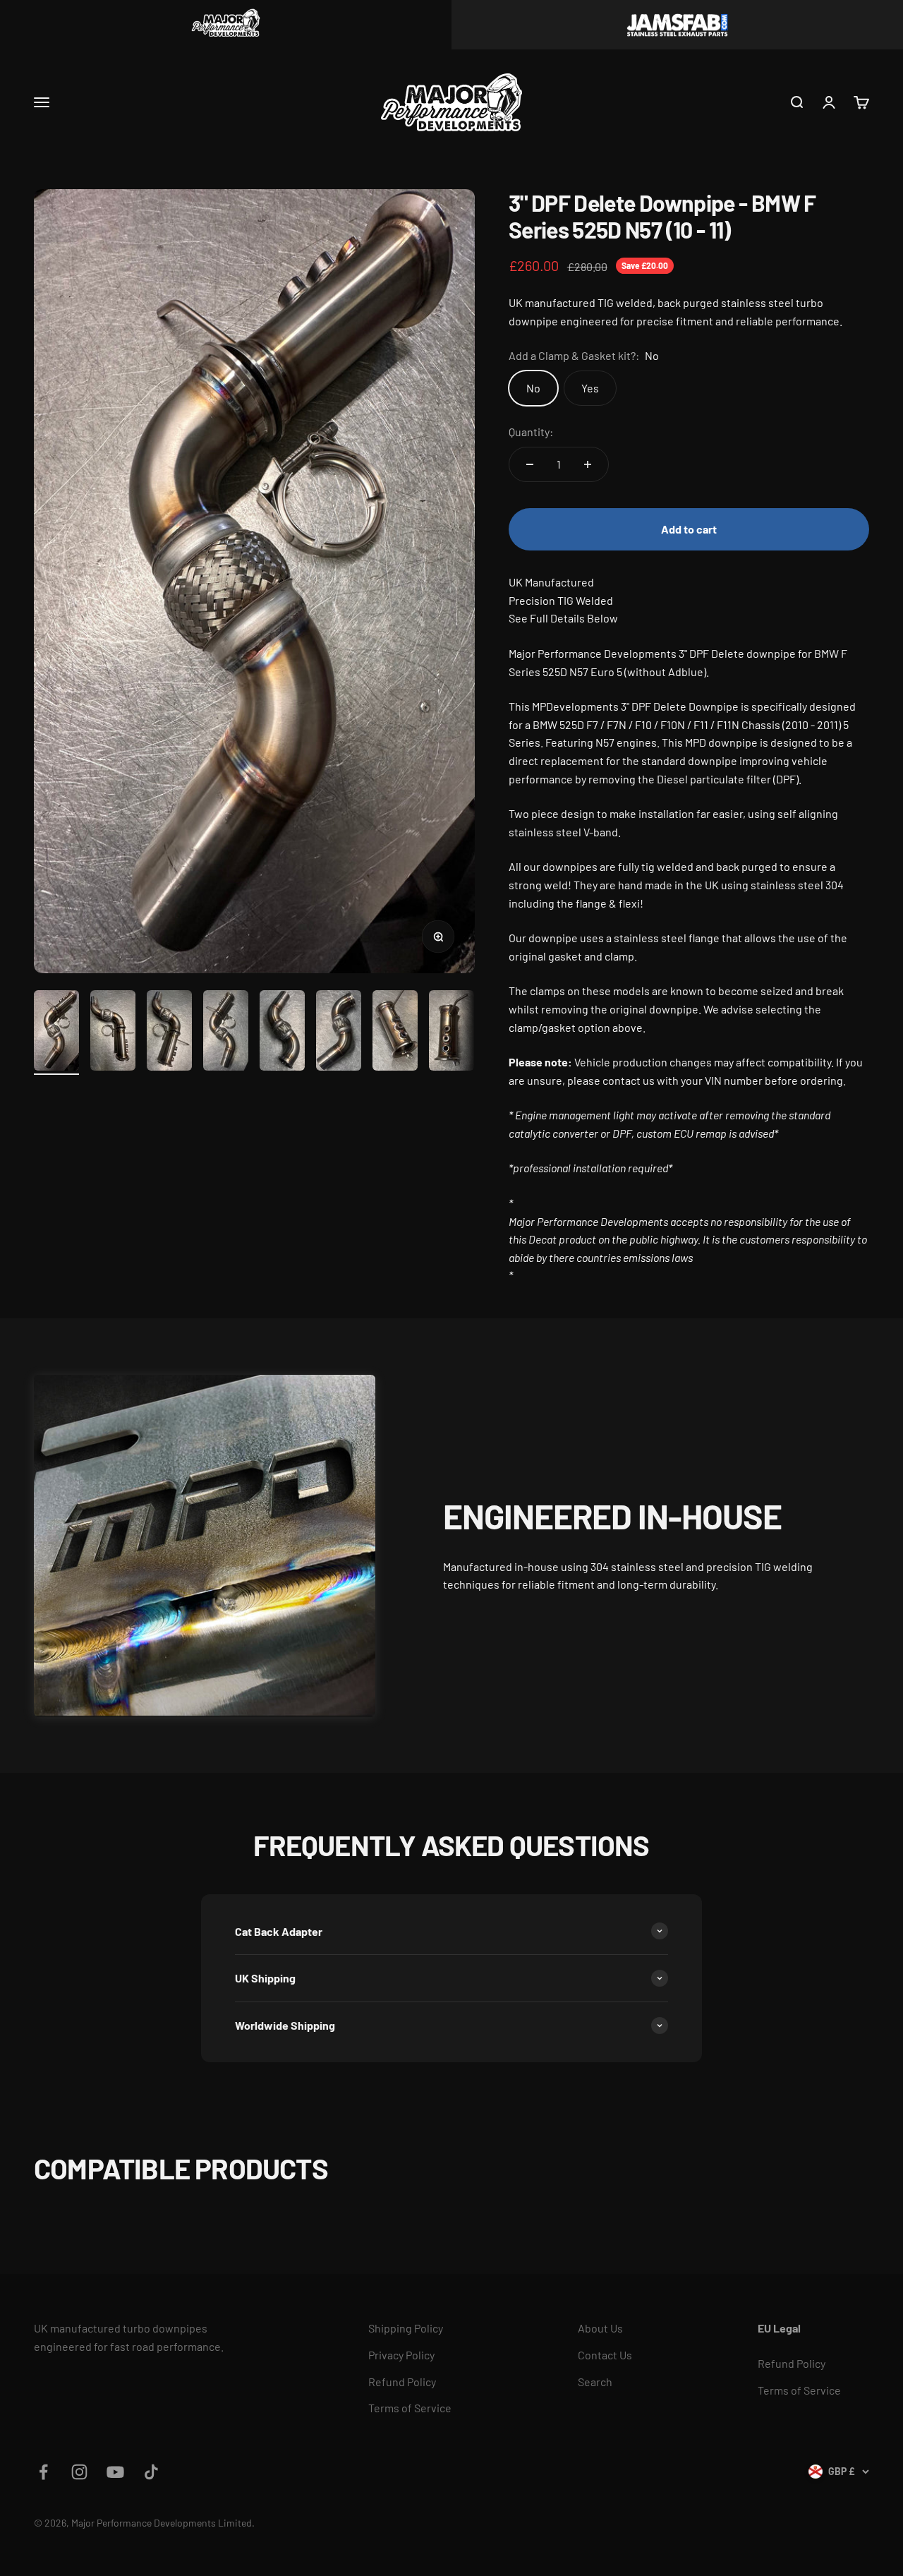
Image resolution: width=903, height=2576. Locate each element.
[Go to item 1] (56, 1033)
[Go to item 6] (339, 1033)
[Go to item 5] (282, 1033)
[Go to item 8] (451, 1033)
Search (595, 2382)
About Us (600, 2328)
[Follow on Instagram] (79, 2472)
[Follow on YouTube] (115, 2472)
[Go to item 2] (113, 1033)
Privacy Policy (401, 2355)
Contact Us (605, 2355)
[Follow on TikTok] (151, 2472)
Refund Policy (402, 2382)
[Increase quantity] (588, 464)
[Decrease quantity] (530, 464)
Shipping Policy (406, 2328)
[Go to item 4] (226, 1033)
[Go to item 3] (169, 1033)
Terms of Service (410, 2408)
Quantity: (531, 432)
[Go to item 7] (395, 1033)
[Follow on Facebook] (43, 2472)
